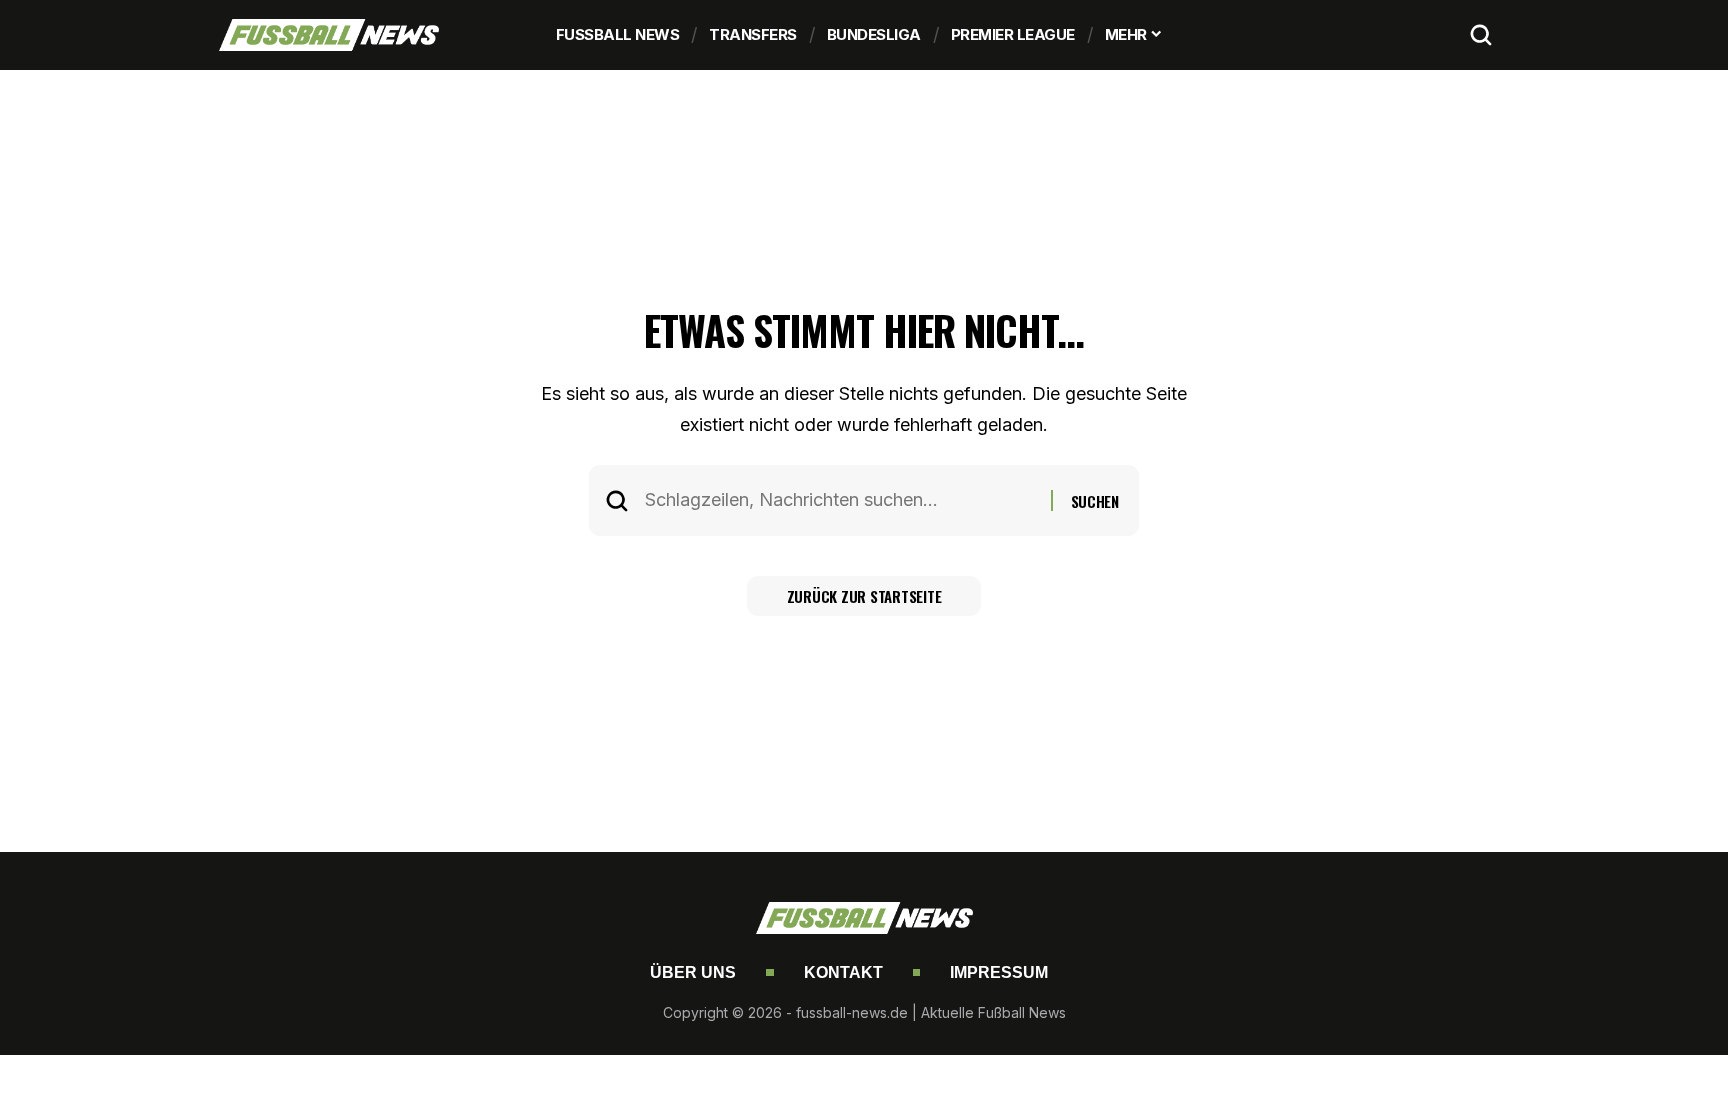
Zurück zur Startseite (864, 596)
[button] (1481, 35)
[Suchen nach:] (840, 500)
